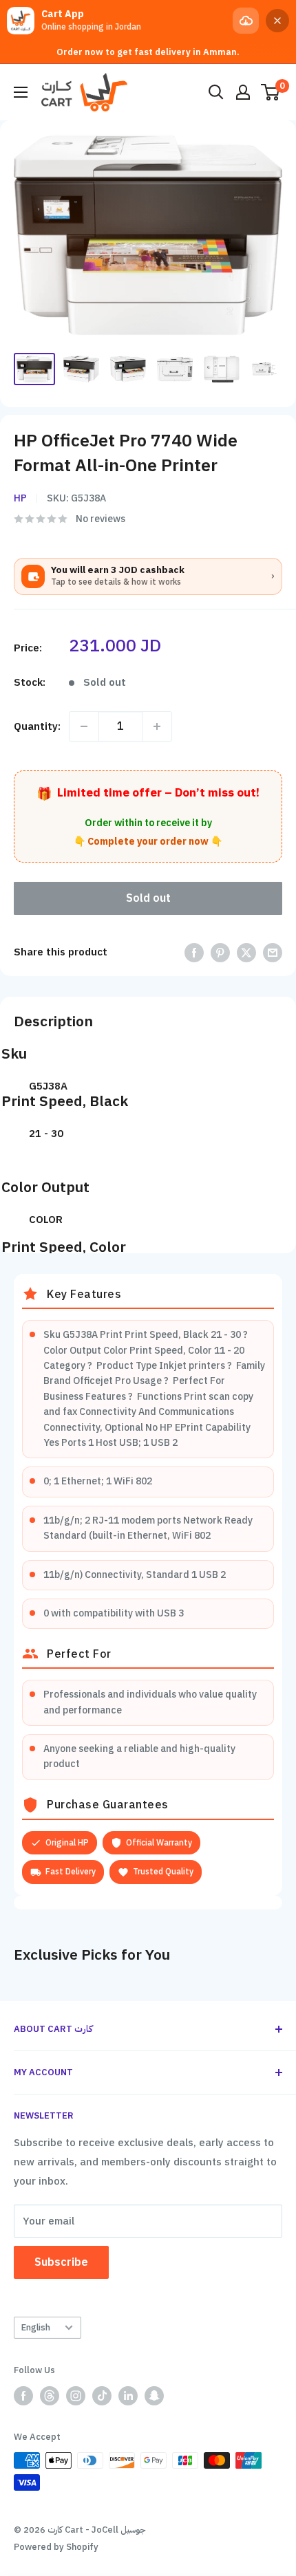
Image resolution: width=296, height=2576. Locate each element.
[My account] (243, 92)
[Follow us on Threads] (50, 2396)
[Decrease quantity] (84, 726)
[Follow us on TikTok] (102, 2396)
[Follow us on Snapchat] (154, 2396)
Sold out (148, 898)
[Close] (277, 21)
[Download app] (246, 21)
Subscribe (61, 2262)
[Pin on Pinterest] (220, 952)
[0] (271, 92)
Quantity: (37, 726)
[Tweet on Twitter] (246, 952)
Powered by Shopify (56, 2547)
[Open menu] (21, 92)
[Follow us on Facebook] (23, 2396)
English (36, 2327)
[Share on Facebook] (194, 952)
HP (20, 498)
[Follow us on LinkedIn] (128, 2396)
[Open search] (216, 92)
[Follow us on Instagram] (76, 2396)
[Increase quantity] (157, 726)
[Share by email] (273, 952)
